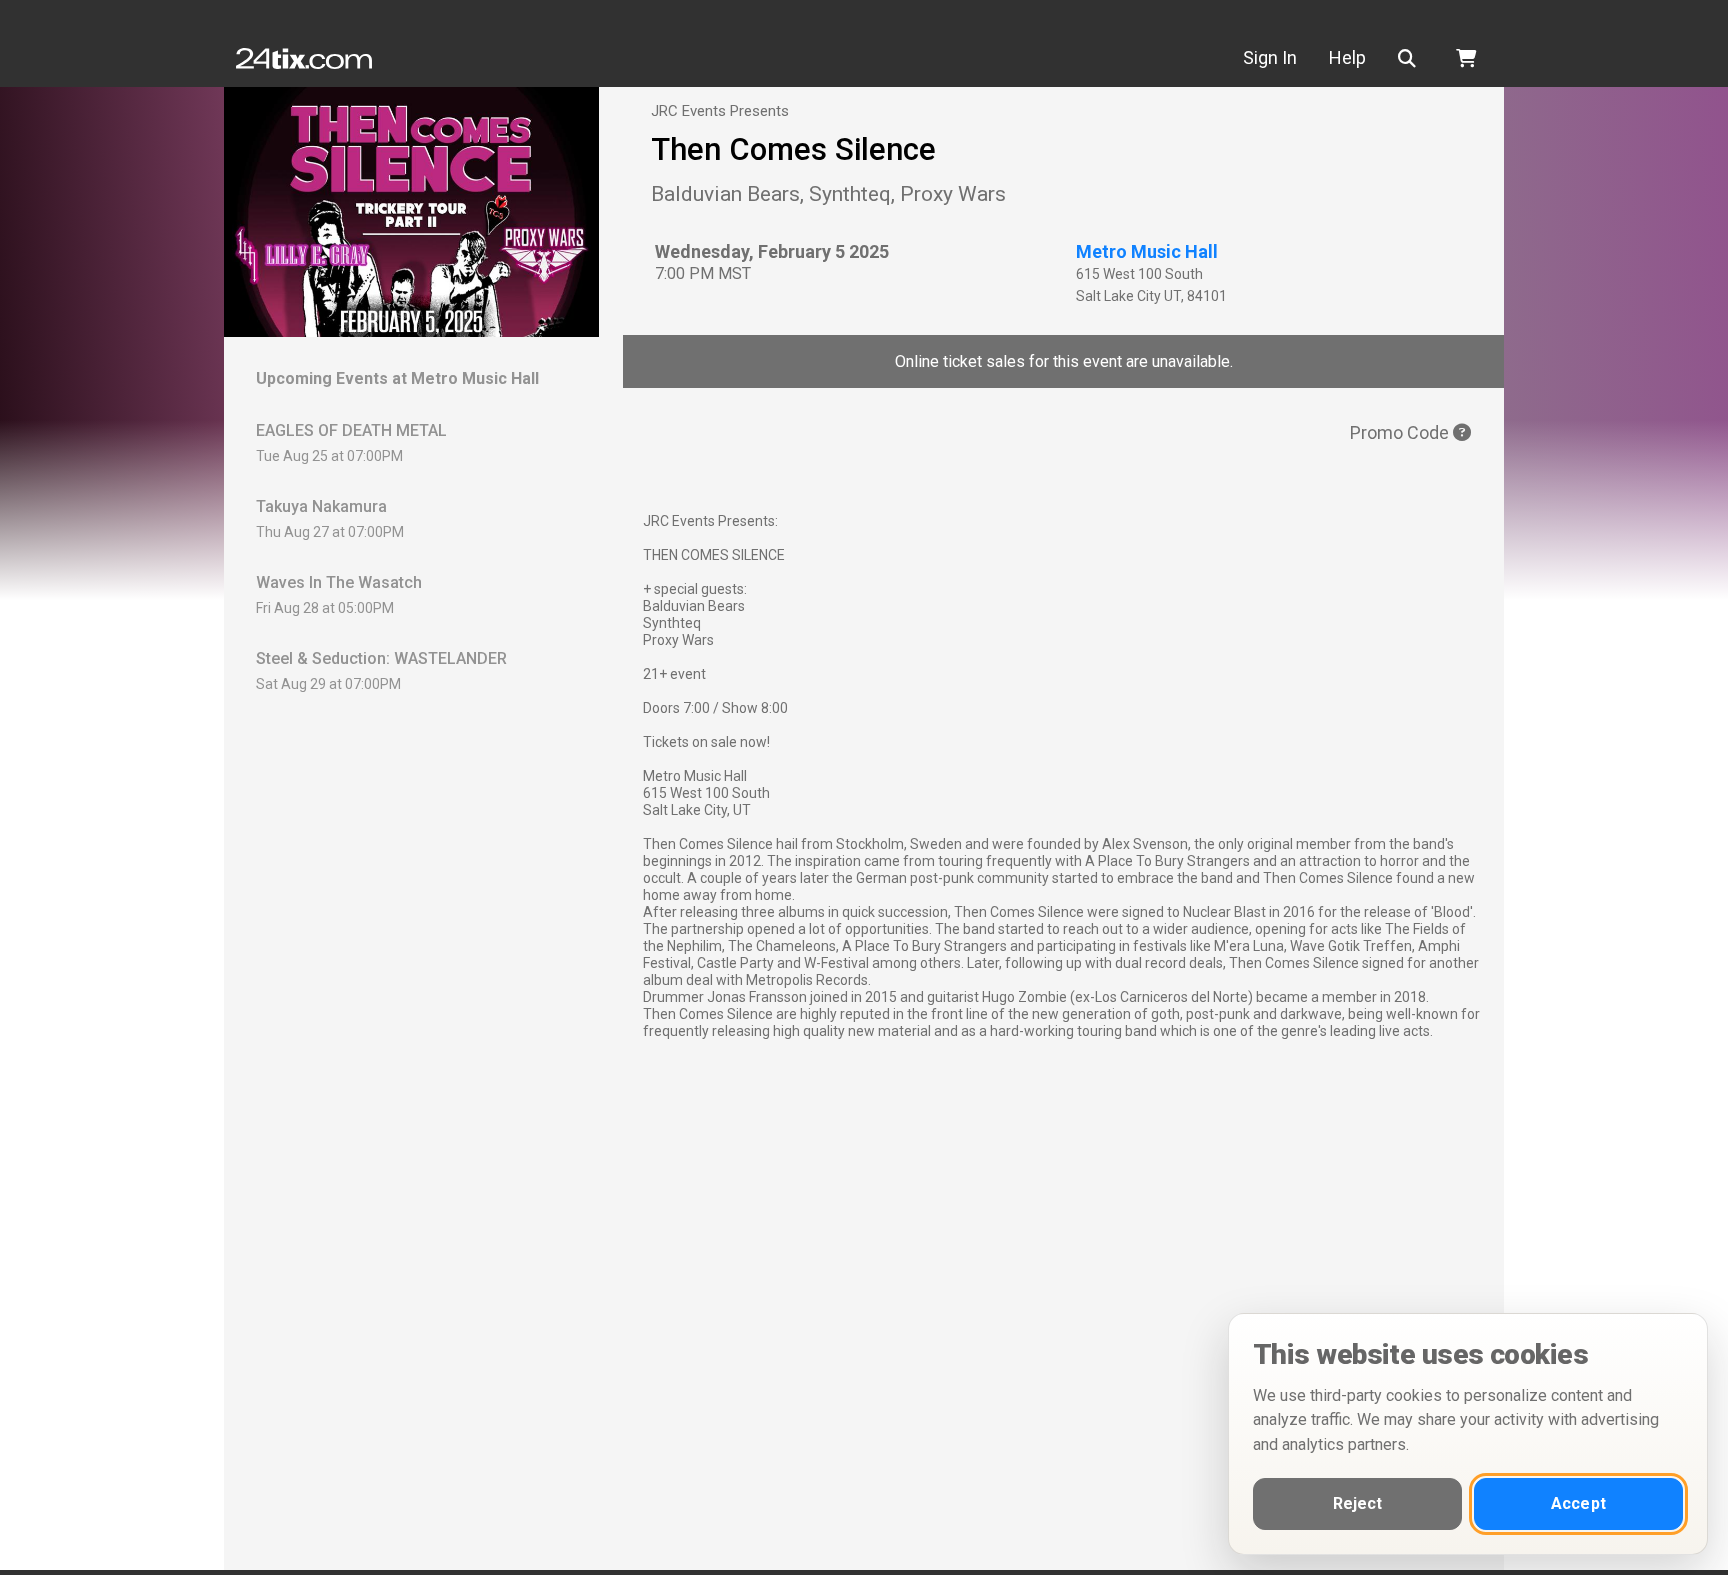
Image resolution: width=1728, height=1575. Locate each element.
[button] (1411, 58)
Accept (1578, 1503)
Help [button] (1347, 57)
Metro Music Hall (1147, 251)
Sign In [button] (1270, 57)
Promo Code (1401, 432)
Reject (1358, 1503)
